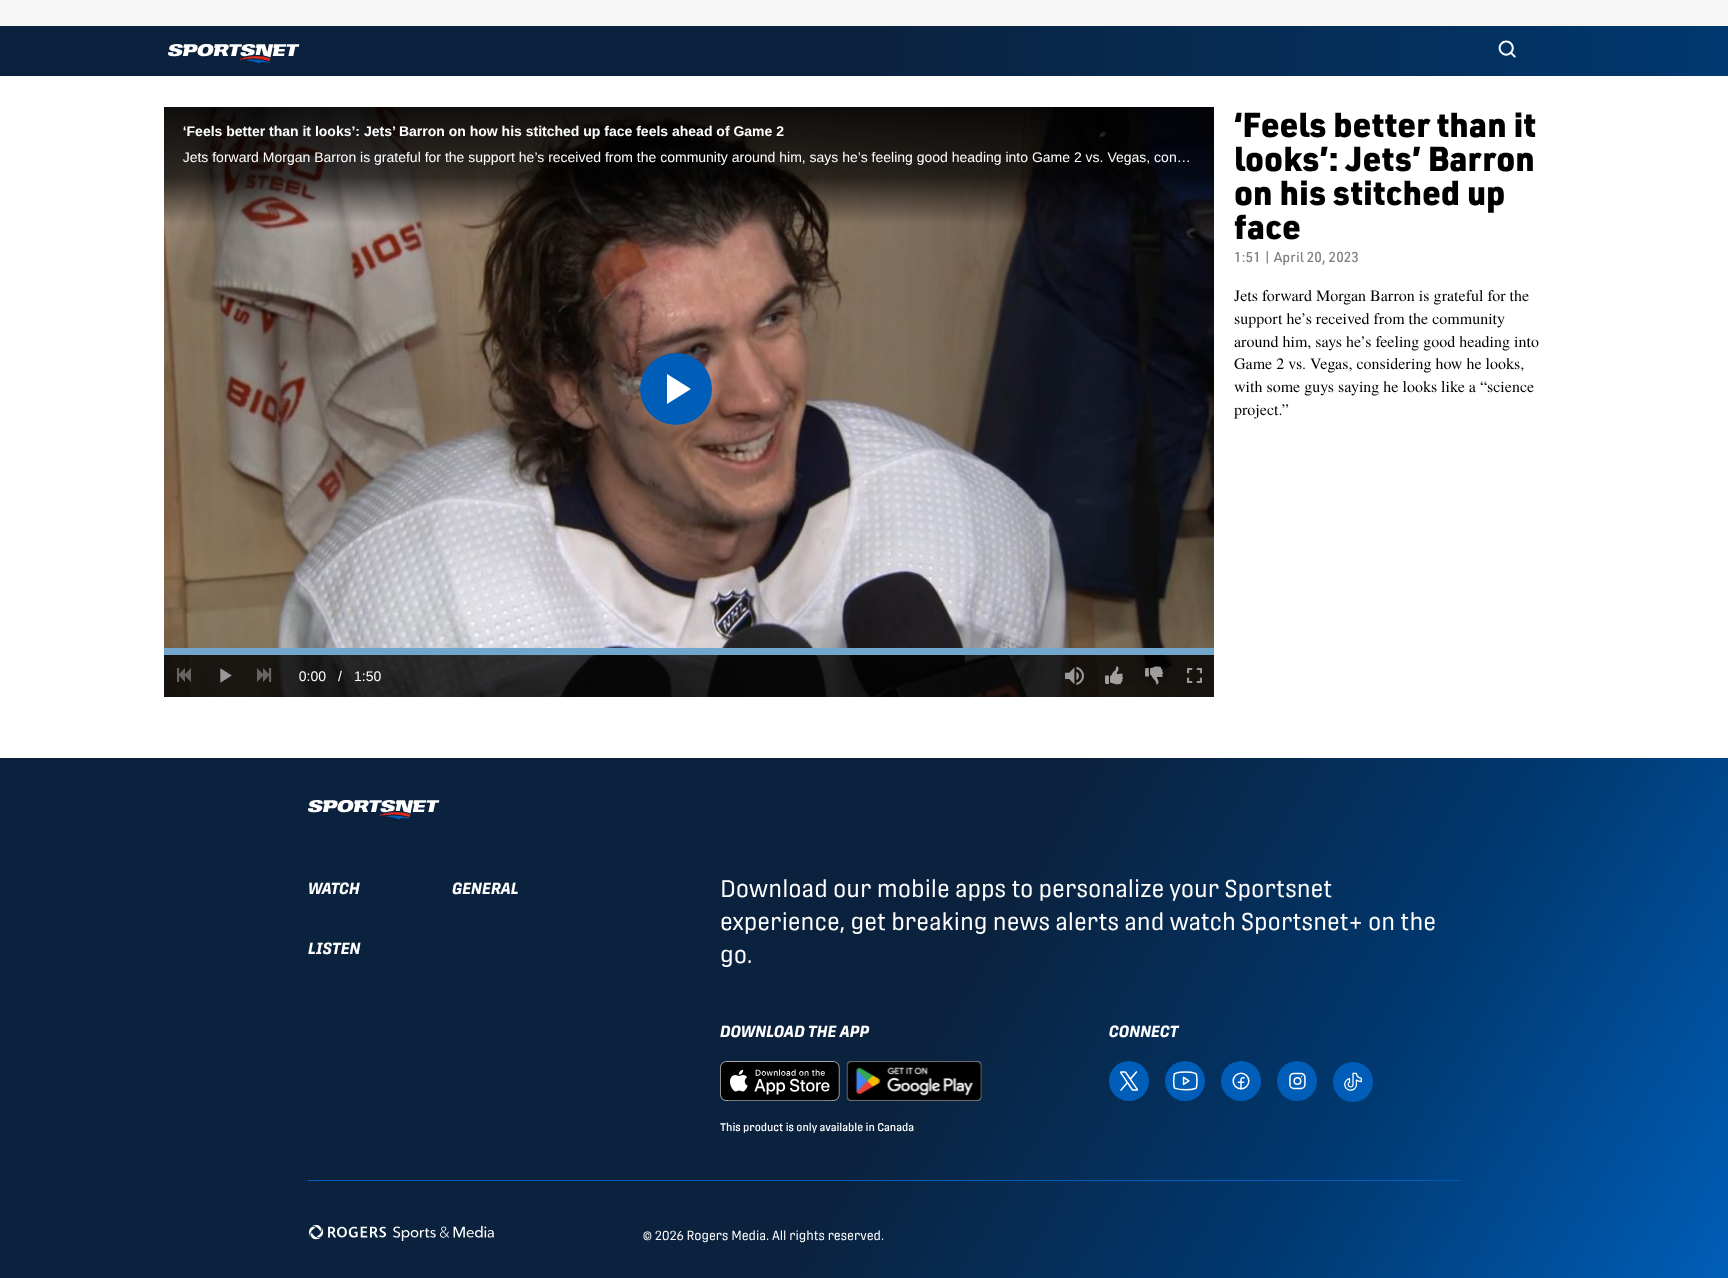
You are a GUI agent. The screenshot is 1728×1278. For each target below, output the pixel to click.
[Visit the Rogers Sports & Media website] (401, 1231)
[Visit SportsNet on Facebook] (1241, 1080)
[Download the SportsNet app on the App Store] (780, 1080)
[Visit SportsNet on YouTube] (1185, 1080)
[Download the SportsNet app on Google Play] (914, 1080)
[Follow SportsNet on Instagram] (1297, 1080)
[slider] (689, 651)
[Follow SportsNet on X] (1129, 1080)
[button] (1507, 51)
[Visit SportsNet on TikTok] (1353, 1080)
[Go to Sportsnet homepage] (233, 53)
